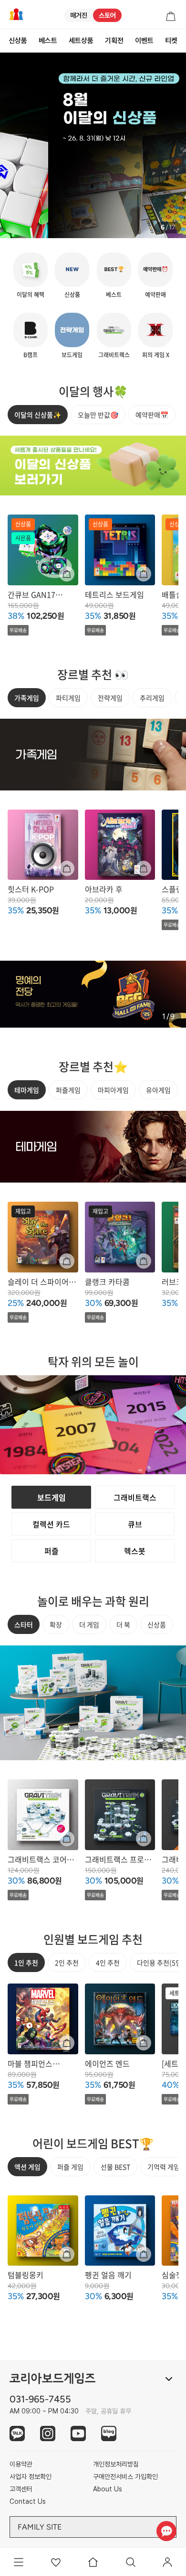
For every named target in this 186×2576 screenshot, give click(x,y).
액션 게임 (27, 2167)
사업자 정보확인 (31, 2477)
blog (109, 2433)
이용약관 (21, 2464)
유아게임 (158, 1090)
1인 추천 (26, 1962)
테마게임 (27, 1090)
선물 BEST (115, 2167)
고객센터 (21, 2489)
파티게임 (68, 698)
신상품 (18, 41)
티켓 (171, 41)
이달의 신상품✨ (38, 415)
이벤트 (144, 41)
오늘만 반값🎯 (98, 415)
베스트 (48, 41)
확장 (56, 1624)
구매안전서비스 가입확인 (125, 2477)
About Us (108, 2489)
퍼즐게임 (68, 1090)
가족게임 (27, 698)
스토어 (107, 15)
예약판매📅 (152, 415)
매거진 (79, 15)
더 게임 (89, 1624)
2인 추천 (67, 1962)
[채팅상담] (166, 2531)
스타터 (24, 1624)
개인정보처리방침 (116, 2464)
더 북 (123, 1624)
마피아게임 (113, 1090)
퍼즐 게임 (70, 2167)
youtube (78, 2433)
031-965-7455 (40, 2399)
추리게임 (152, 698)
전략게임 (110, 698)
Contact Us (28, 2501)
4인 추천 (108, 1962)
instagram (48, 2433)
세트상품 (81, 41)
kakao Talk (17, 2433)
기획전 (114, 41)
